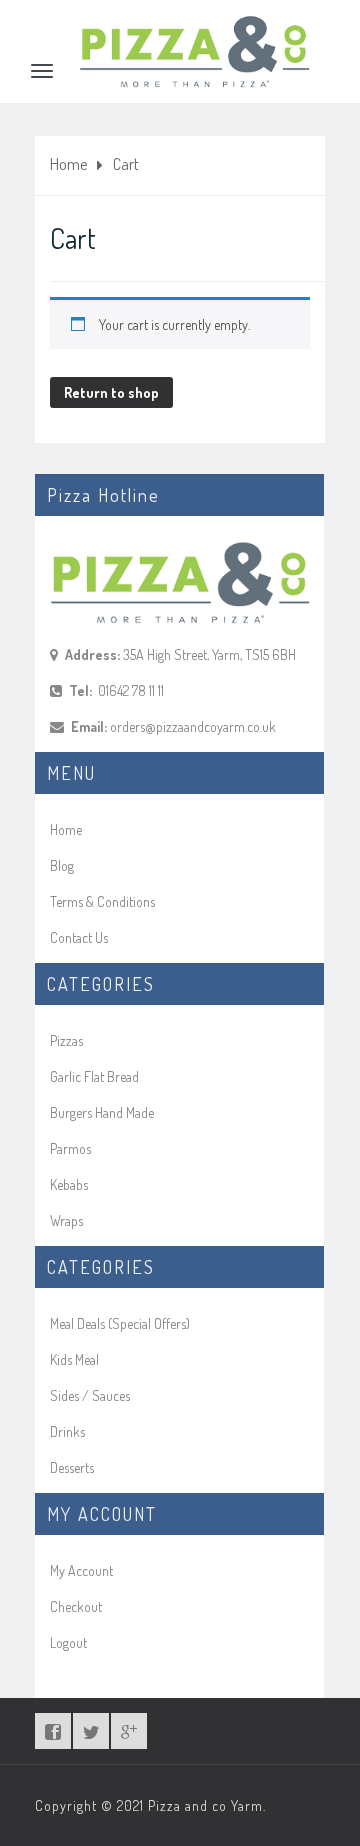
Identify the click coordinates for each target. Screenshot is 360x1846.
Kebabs (69, 1184)
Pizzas (66, 1040)
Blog (62, 865)
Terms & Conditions (102, 901)
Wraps (66, 1220)
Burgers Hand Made (102, 1112)
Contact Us (79, 937)
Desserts (72, 1467)
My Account (81, 1570)
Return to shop (111, 392)
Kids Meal (74, 1359)
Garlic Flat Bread (94, 1076)
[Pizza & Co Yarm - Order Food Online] (194, 25)
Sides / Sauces (90, 1395)
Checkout (76, 1606)
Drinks (67, 1431)
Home (68, 164)
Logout (68, 1642)
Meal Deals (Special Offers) (120, 1323)
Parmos (70, 1148)
